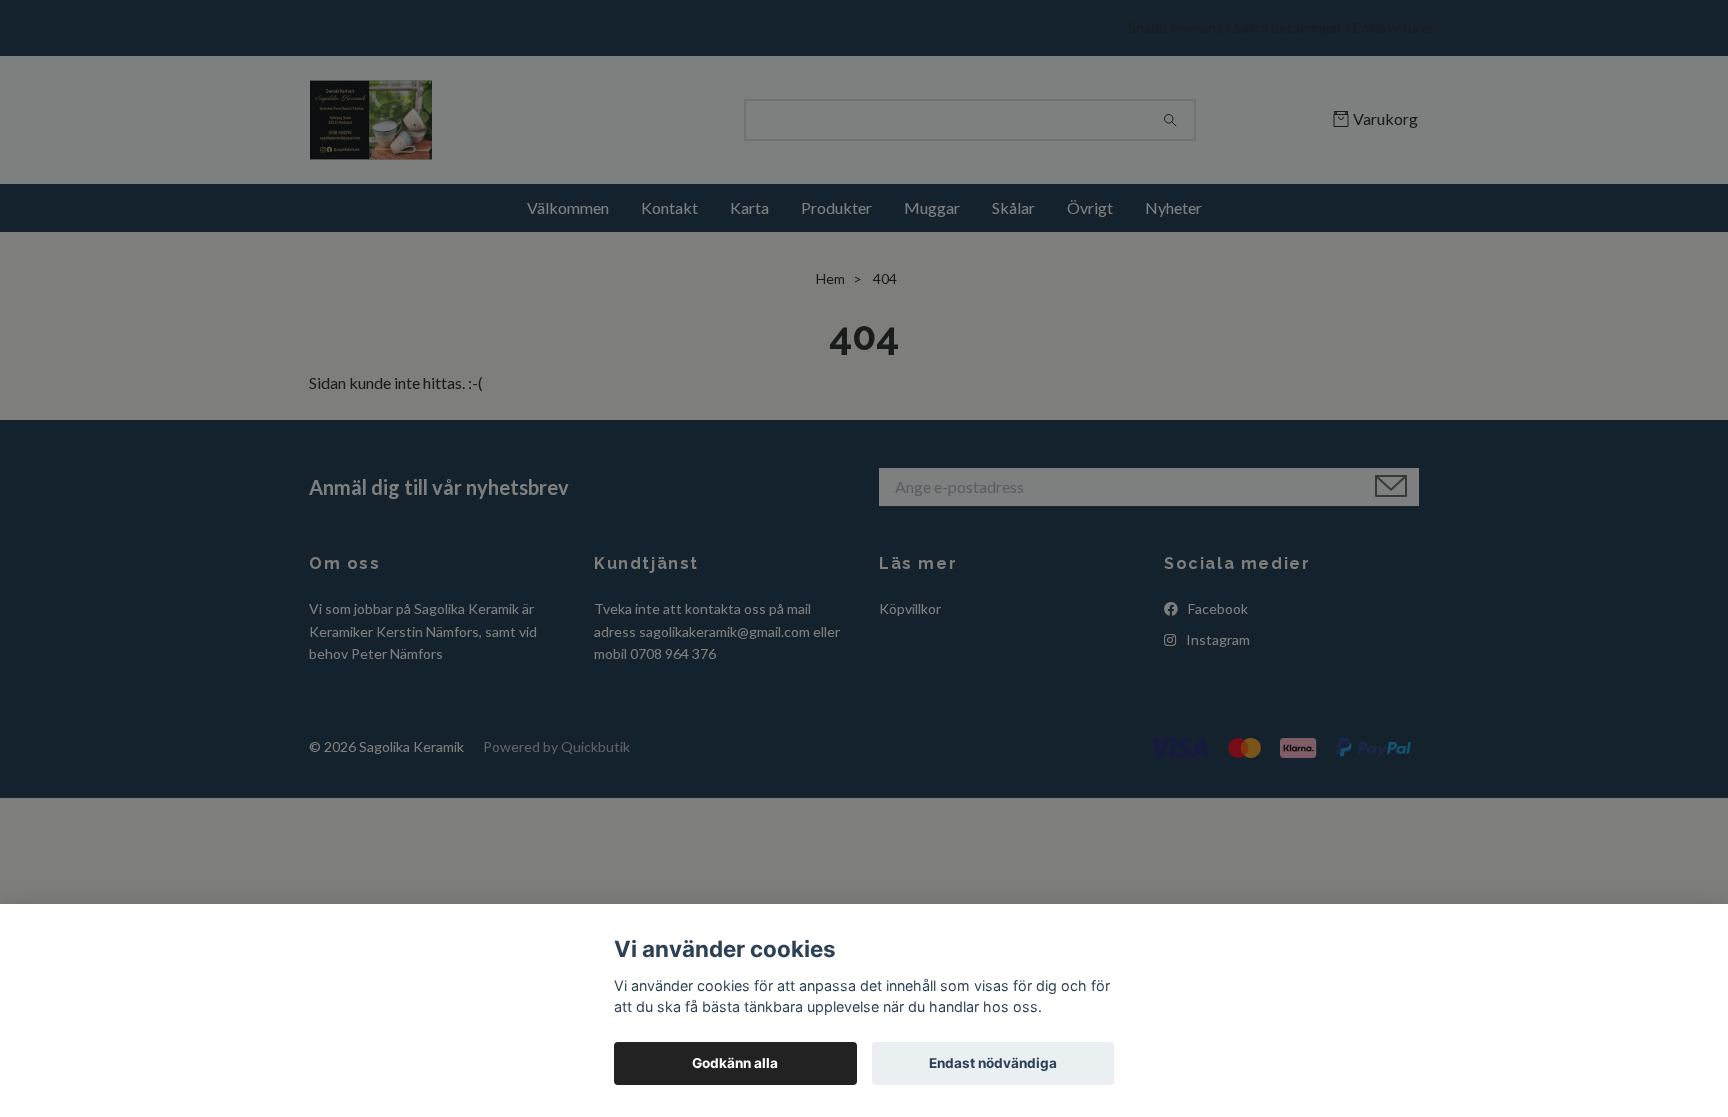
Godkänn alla (735, 1063)
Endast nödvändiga (993, 1063)
